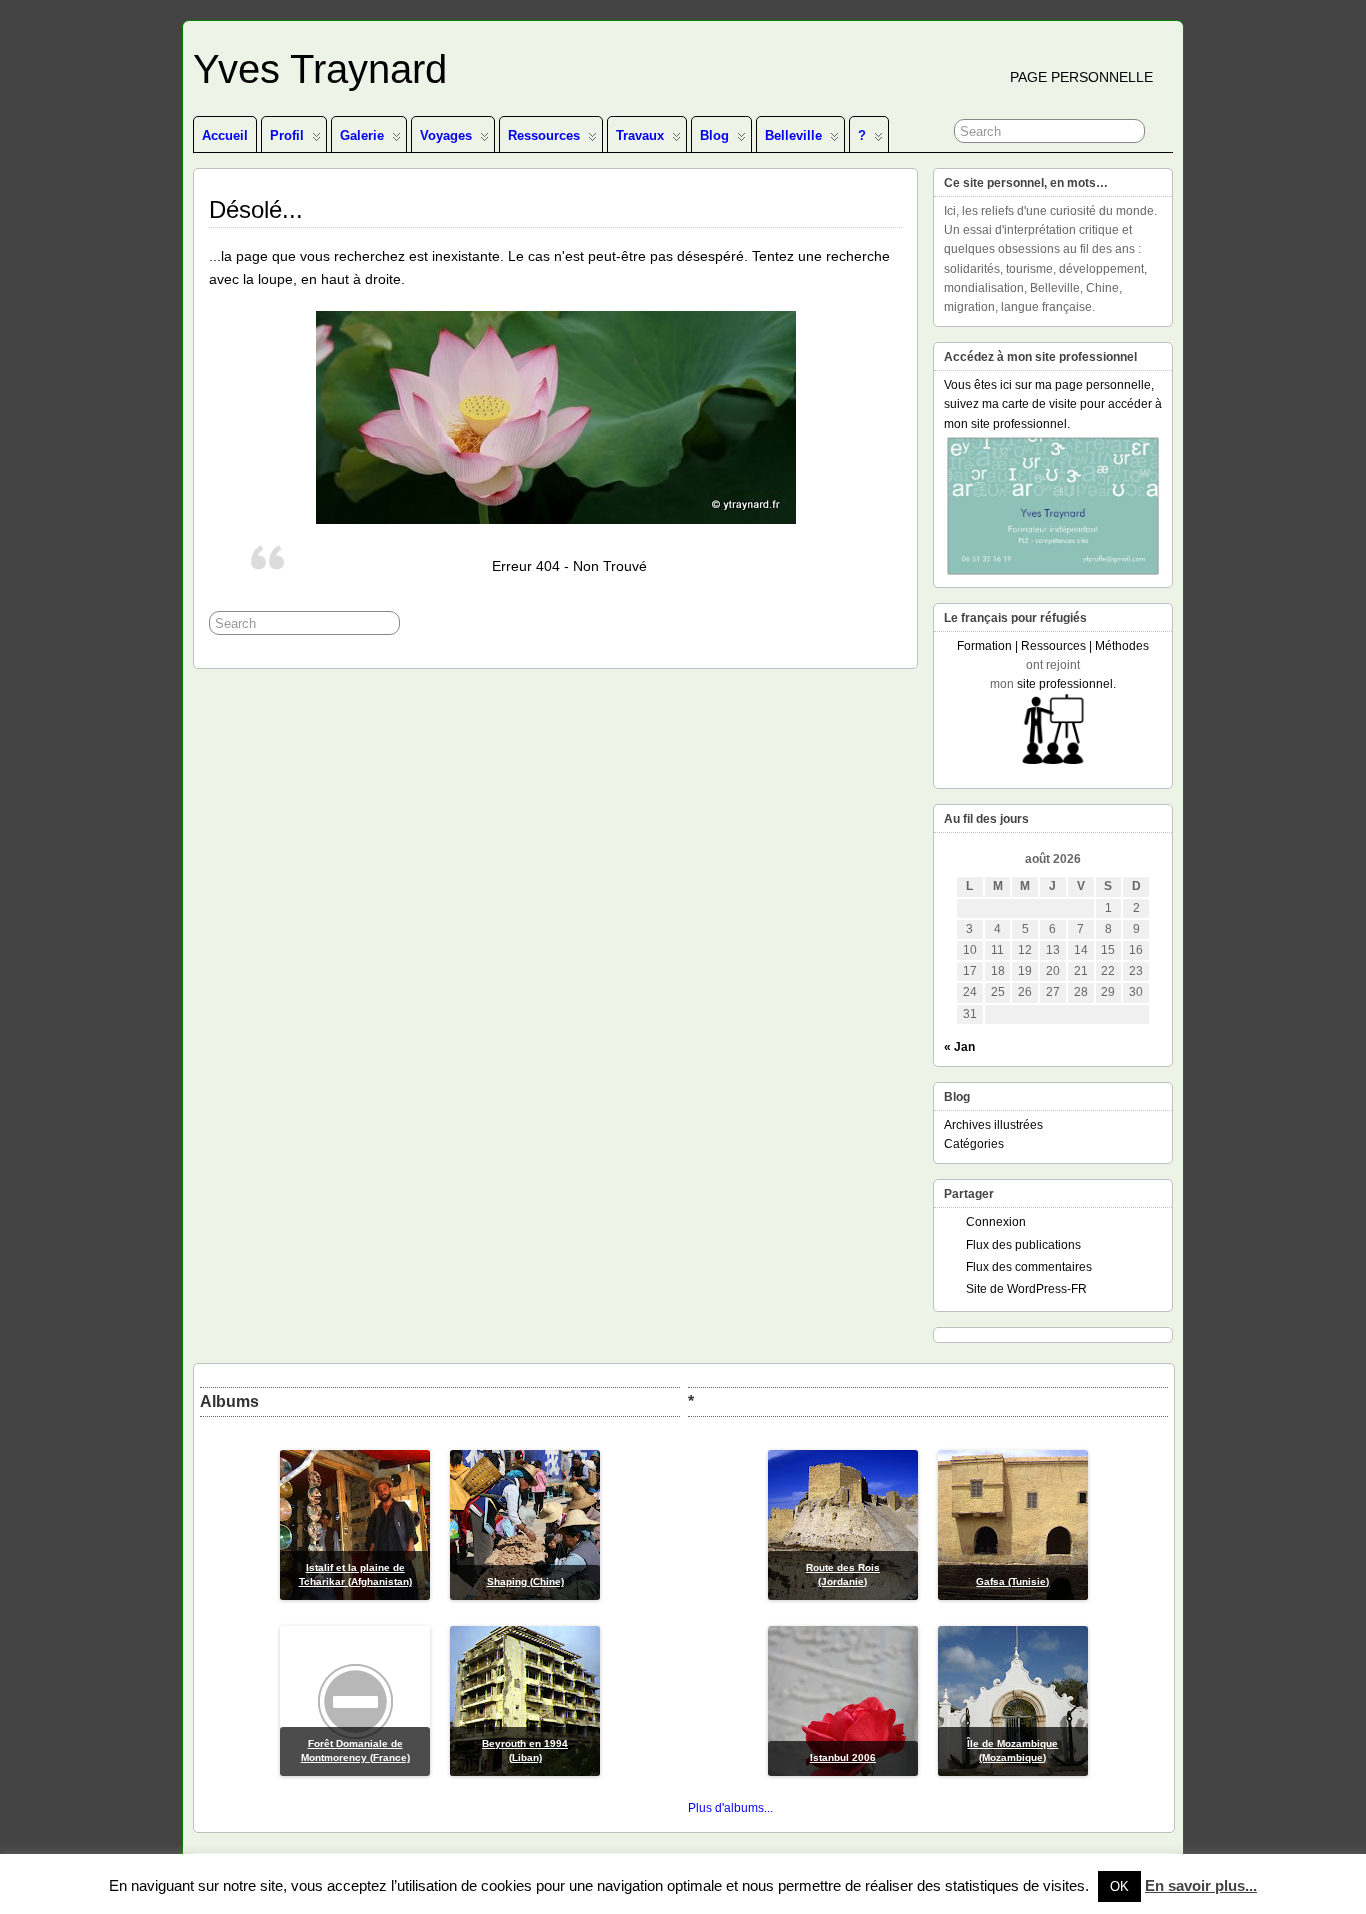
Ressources (544, 135)
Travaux (640, 135)
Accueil (225, 135)
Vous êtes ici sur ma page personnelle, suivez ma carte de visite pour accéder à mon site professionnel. (1053, 404)
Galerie (362, 135)
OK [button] (1119, 1886)
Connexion (996, 1222)
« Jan (959, 1047)
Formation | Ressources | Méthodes (1053, 646)
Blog (714, 135)
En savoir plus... (1201, 1885)
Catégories (974, 1144)
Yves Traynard (320, 69)
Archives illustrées (993, 1125)
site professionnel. (1066, 684)
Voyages (446, 135)
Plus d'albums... (730, 1808)
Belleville (793, 135)
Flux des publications (1023, 1245)
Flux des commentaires (1029, 1267)
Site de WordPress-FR (1026, 1289)
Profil (287, 135)
